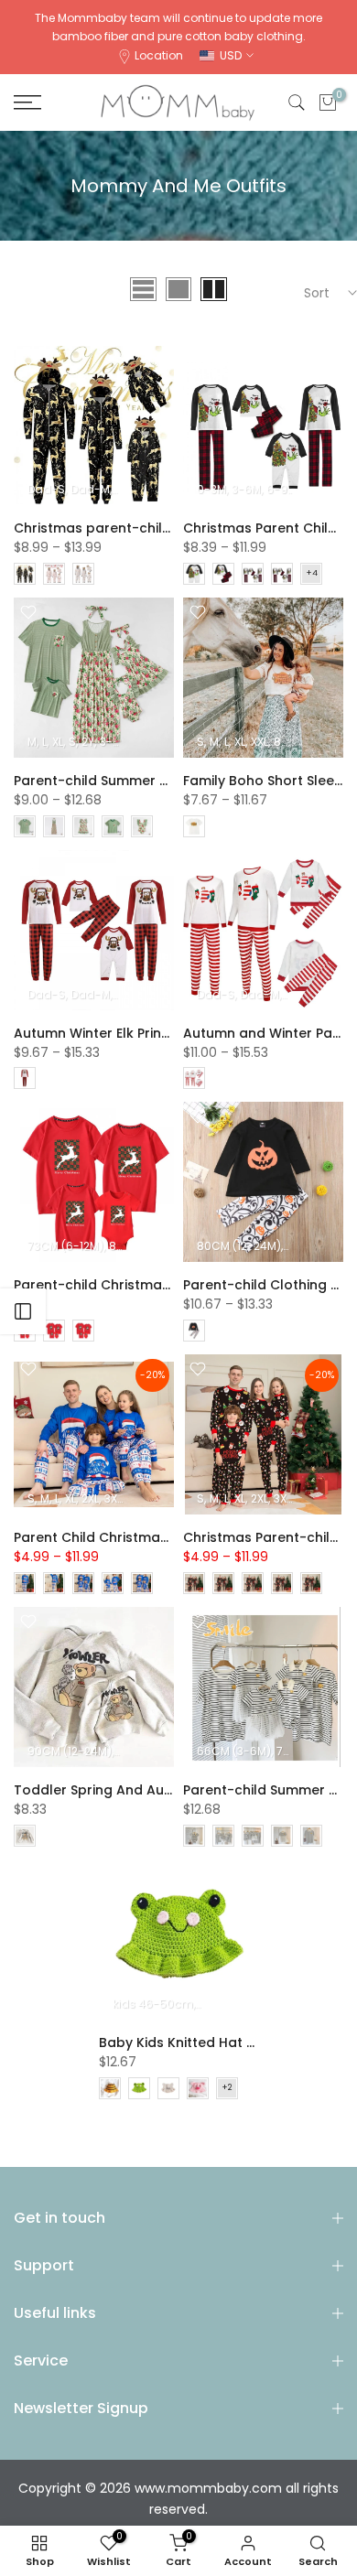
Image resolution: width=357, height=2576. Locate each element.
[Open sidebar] (23, 1311)
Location (159, 55)
